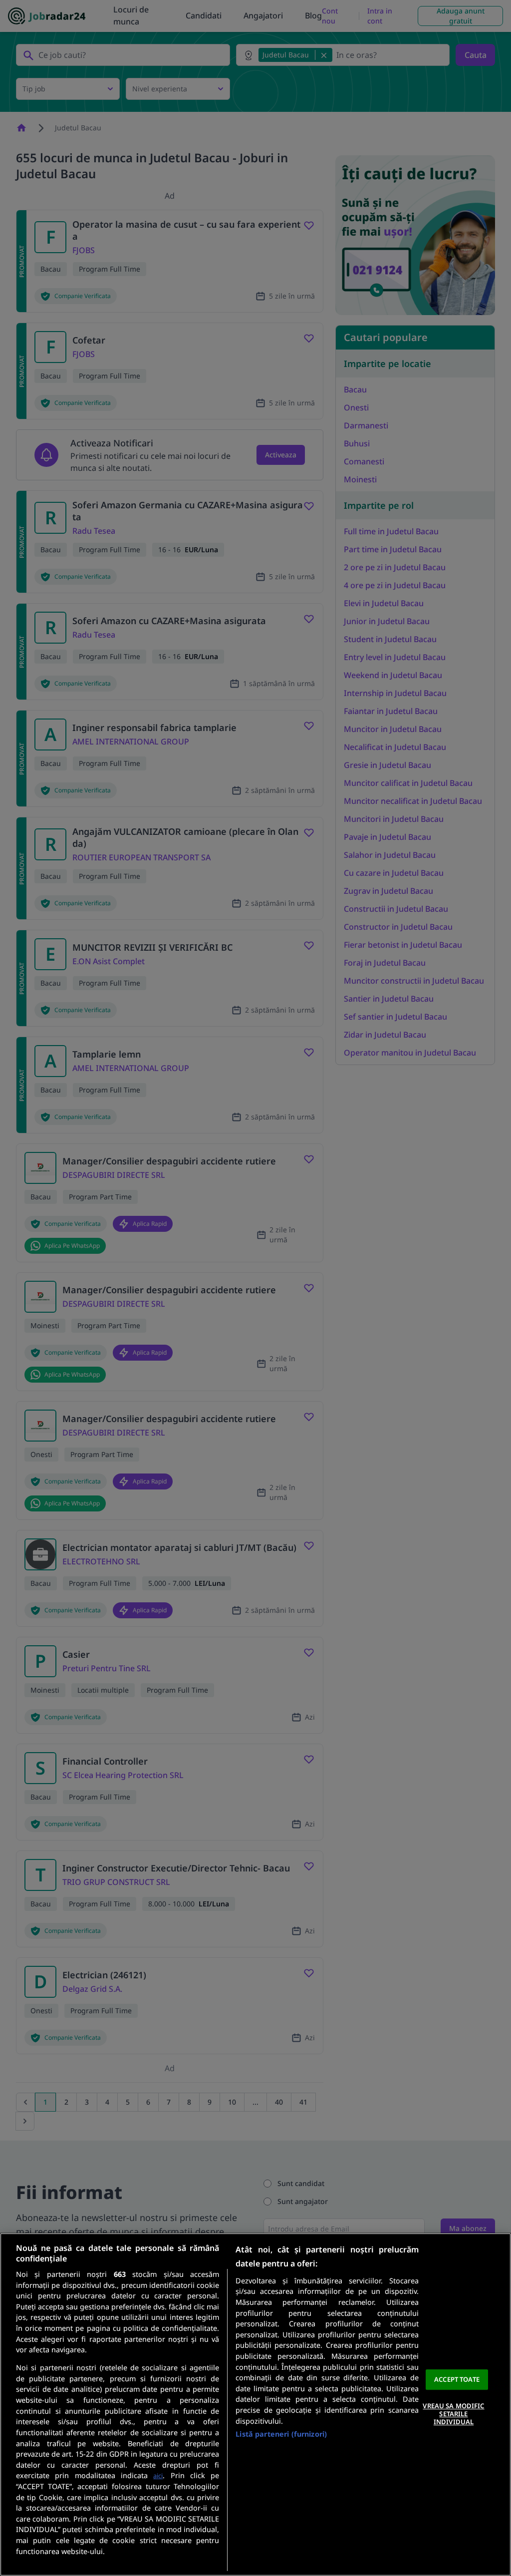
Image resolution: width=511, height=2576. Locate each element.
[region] (255, 2404)
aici (158, 2476)
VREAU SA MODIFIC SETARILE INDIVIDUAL (453, 2414)
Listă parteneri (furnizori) (281, 2434)
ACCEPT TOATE (457, 2379)
